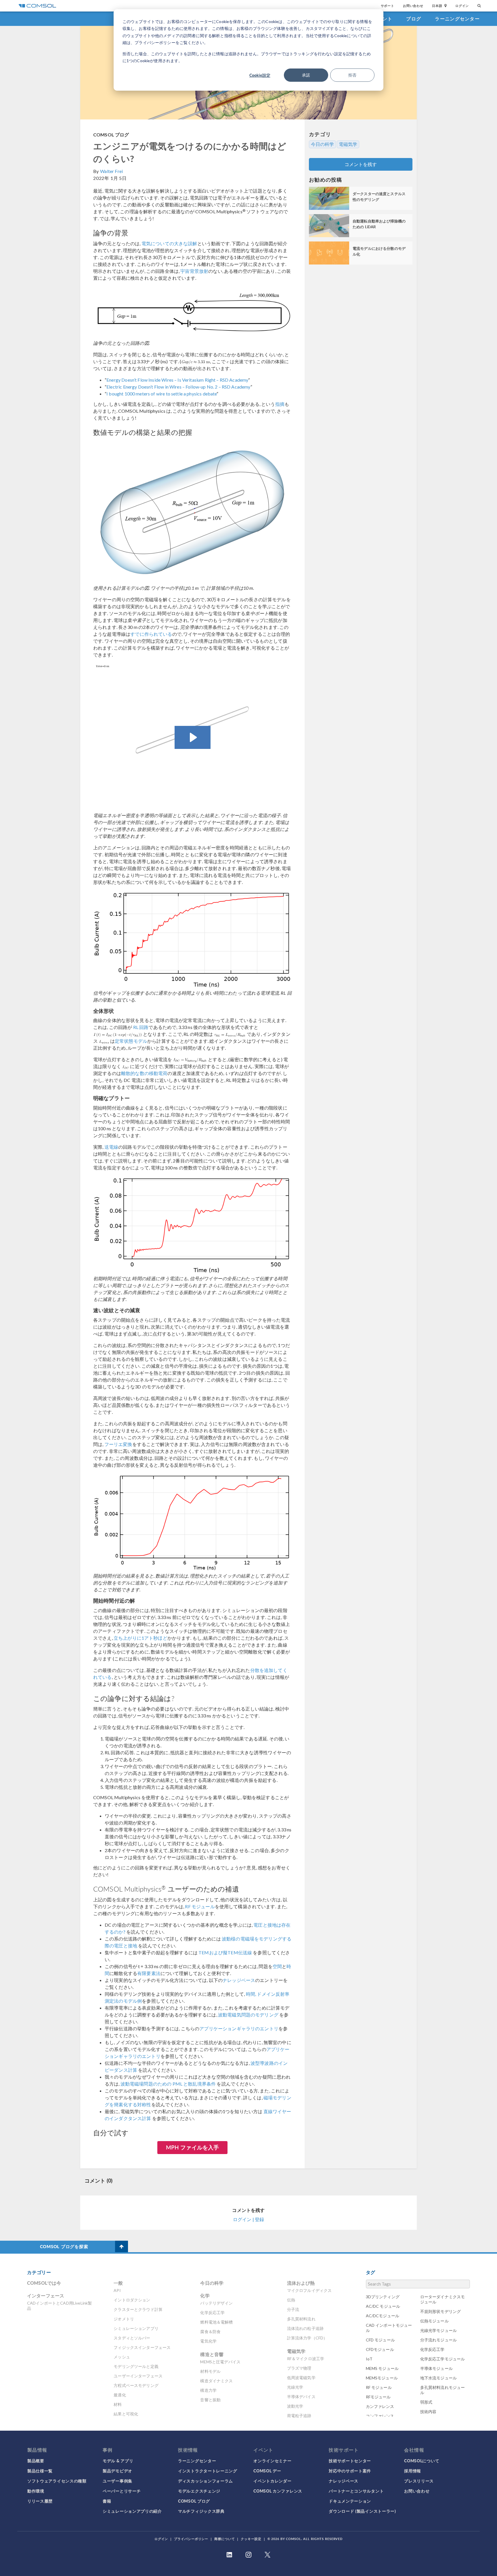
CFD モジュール (380, 2340)
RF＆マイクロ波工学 (306, 2359)
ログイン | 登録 (248, 2219)
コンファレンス (380, 2416)
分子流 (293, 2309)
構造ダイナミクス (216, 2381)
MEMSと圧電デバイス (220, 2362)
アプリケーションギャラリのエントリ (239, 2028)
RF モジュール (200, 1906)
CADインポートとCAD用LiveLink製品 (59, 2306)
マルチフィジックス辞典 (201, 2511)
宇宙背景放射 (194, 271)
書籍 (107, 2501)
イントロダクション (132, 2300)
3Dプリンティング (383, 2297)
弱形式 (426, 2402)
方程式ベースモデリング (136, 2385)
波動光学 (295, 2406)
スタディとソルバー (132, 2338)
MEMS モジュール (382, 2368)
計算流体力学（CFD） (307, 2338)
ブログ (414, 19)
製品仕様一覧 (40, 2471)
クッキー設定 (251, 2539)
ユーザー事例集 (117, 2481)
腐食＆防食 (210, 2331)
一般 (118, 2283)
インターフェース (46, 2296)
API (117, 2290)
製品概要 (36, 2461)
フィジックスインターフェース (142, 2347)
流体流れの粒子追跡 (305, 2328)
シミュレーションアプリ (136, 2328)
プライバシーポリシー (191, 2539)
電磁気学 (348, 144)
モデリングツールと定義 (136, 2366)
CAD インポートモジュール (389, 2328)
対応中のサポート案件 (350, 2471)
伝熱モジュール (434, 2321)
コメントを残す (361, 164)
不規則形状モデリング (441, 2311)
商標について (224, 2539)
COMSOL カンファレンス (278, 2491)
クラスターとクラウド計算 (138, 2309)
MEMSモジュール (382, 2378)
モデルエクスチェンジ (199, 2491)
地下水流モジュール (438, 2378)
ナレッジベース (239, 1980)
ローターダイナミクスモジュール (443, 2299)
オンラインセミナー (272, 2461)
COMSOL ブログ (111, 135)
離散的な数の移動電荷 (144, 1073)
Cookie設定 (260, 75)
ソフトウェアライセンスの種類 (57, 2481)
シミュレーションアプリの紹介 (132, 2511)
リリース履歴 (40, 2501)
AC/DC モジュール (383, 2306)
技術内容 (428, 2412)
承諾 (306, 75)
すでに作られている (151, 634)
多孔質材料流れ (301, 2319)
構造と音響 (212, 2354)
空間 (277, 1966)
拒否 (352, 75)
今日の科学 (322, 144)
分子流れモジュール (438, 2340)
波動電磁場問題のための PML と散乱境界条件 (168, 2084)
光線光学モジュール (438, 2330)
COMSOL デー (267, 2471)
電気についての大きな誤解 (169, 243)
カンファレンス (380, 2406)
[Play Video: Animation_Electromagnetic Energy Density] (193, 737)
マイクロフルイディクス (309, 2290)
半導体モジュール (436, 2368)
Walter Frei (111, 171)
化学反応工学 (212, 2312)
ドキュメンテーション (350, 2501)
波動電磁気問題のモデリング (248, 2015)
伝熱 (291, 2300)
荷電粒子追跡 (299, 2416)
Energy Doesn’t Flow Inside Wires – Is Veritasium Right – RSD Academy (177, 380)
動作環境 (36, 2491)
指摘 (280, 404)
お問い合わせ (413, 6)
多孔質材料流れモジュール (443, 2390)
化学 (205, 2296)
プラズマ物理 (299, 2368)
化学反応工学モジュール (443, 2359)
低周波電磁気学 (301, 2378)
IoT (369, 2359)
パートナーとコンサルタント (356, 2491)
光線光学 (295, 2387)
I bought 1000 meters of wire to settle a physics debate (161, 394)
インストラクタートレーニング (208, 2471)
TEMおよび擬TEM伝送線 (225, 1952)
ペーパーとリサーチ (122, 2491)
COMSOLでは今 (44, 2283)
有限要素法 (149, 1973)
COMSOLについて (422, 2461)
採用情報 (413, 2471)
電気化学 (208, 2341)
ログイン (462, 6)
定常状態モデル (131, 1041)
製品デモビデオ (117, 2471)
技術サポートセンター (350, 2461)
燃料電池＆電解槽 (216, 2322)
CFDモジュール (380, 2349)
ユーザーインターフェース (138, 2376)
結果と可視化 (126, 2414)
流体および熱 (301, 2283)
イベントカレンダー (272, 2481)
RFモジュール (378, 2397)
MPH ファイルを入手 (193, 2147)
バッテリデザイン (216, 2303)
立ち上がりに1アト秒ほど (141, 1638)
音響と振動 (210, 2400)
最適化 (120, 2395)
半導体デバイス (301, 2397)
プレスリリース (419, 2481)
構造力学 (208, 2390)
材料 (118, 2404)
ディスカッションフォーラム (206, 2481)
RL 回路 (141, 1027)
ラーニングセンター (457, 19)
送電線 (111, 1147)
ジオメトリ (124, 2319)
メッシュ (122, 2357)
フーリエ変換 (118, 1444)
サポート (388, 6)
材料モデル (210, 2371)
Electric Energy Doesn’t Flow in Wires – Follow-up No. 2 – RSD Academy (178, 387)
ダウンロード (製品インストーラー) (362, 2511)
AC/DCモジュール (383, 2316)
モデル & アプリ (118, 2461)
